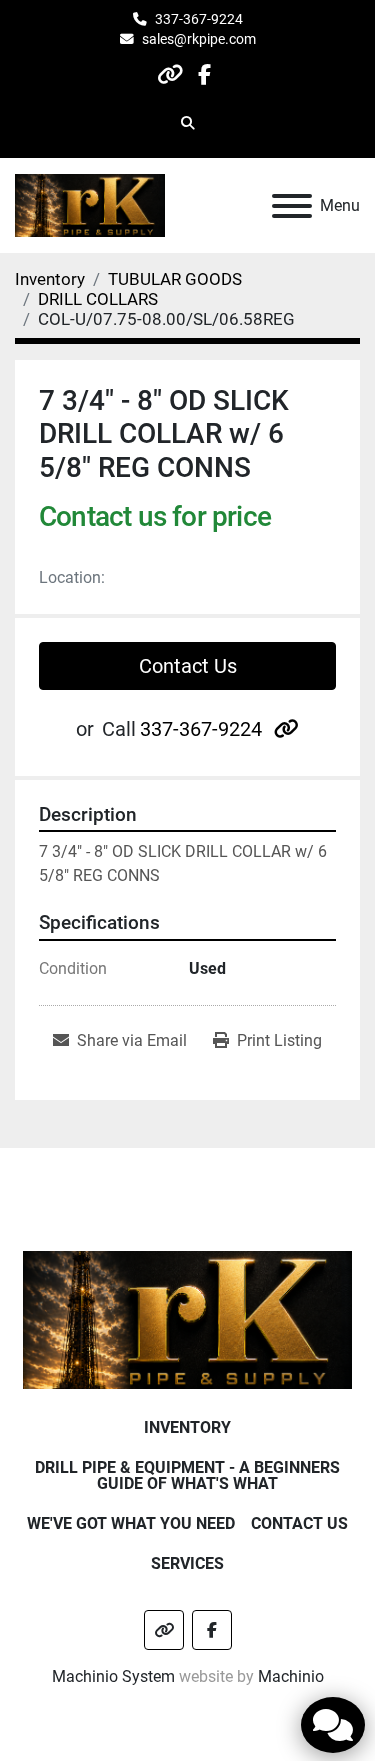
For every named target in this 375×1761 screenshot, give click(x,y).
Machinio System (113, 1676)
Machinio (291, 1676)
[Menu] (292, 206)
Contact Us (188, 666)
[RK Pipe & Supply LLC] (187, 1318)
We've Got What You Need (131, 1523)
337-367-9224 (199, 19)
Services (187, 1563)
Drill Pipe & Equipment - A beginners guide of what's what (187, 1475)
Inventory (187, 1427)
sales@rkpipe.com (199, 39)
